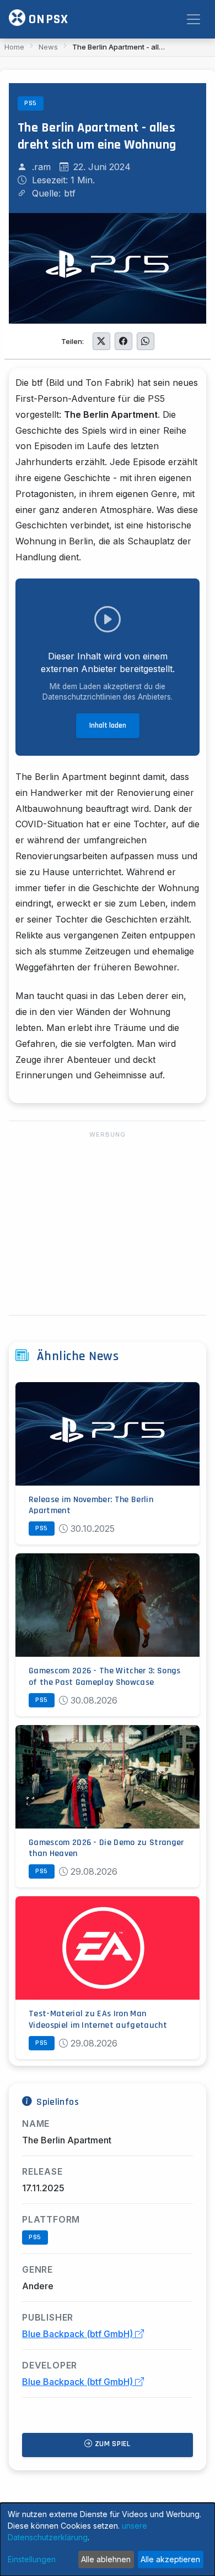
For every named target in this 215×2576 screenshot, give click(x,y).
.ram (41, 167)
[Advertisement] (108, 1224)
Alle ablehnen (106, 2559)
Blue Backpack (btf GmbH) (79, 2334)
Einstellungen (32, 2559)
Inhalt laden (108, 725)
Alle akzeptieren (170, 2559)
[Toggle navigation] (193, 19)
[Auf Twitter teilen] (101, 341)
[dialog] (108, 2539)
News (48, 47)
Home (14, 47)
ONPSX (47, 19)
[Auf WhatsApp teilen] (146, 341)
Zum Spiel (112, 2444)
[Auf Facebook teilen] (123, 341)
